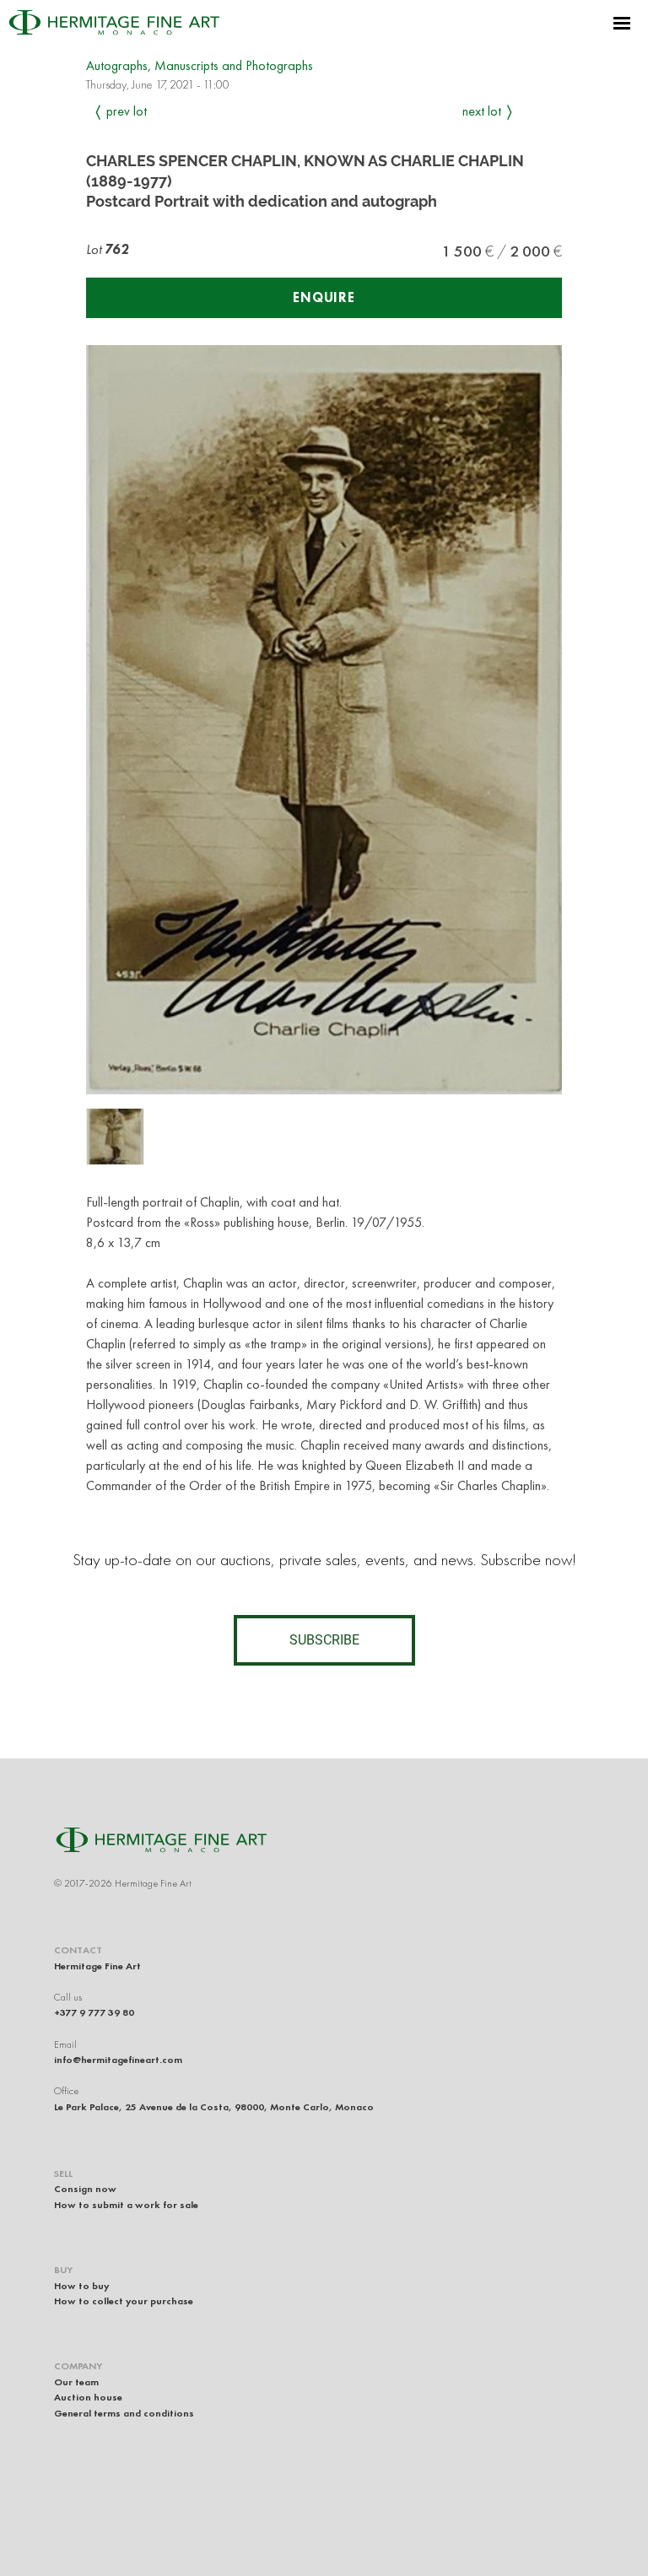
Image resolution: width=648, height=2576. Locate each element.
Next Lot (482, 111)
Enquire (324, 297)
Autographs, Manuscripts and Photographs (200, 65)
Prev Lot (127, 111)
